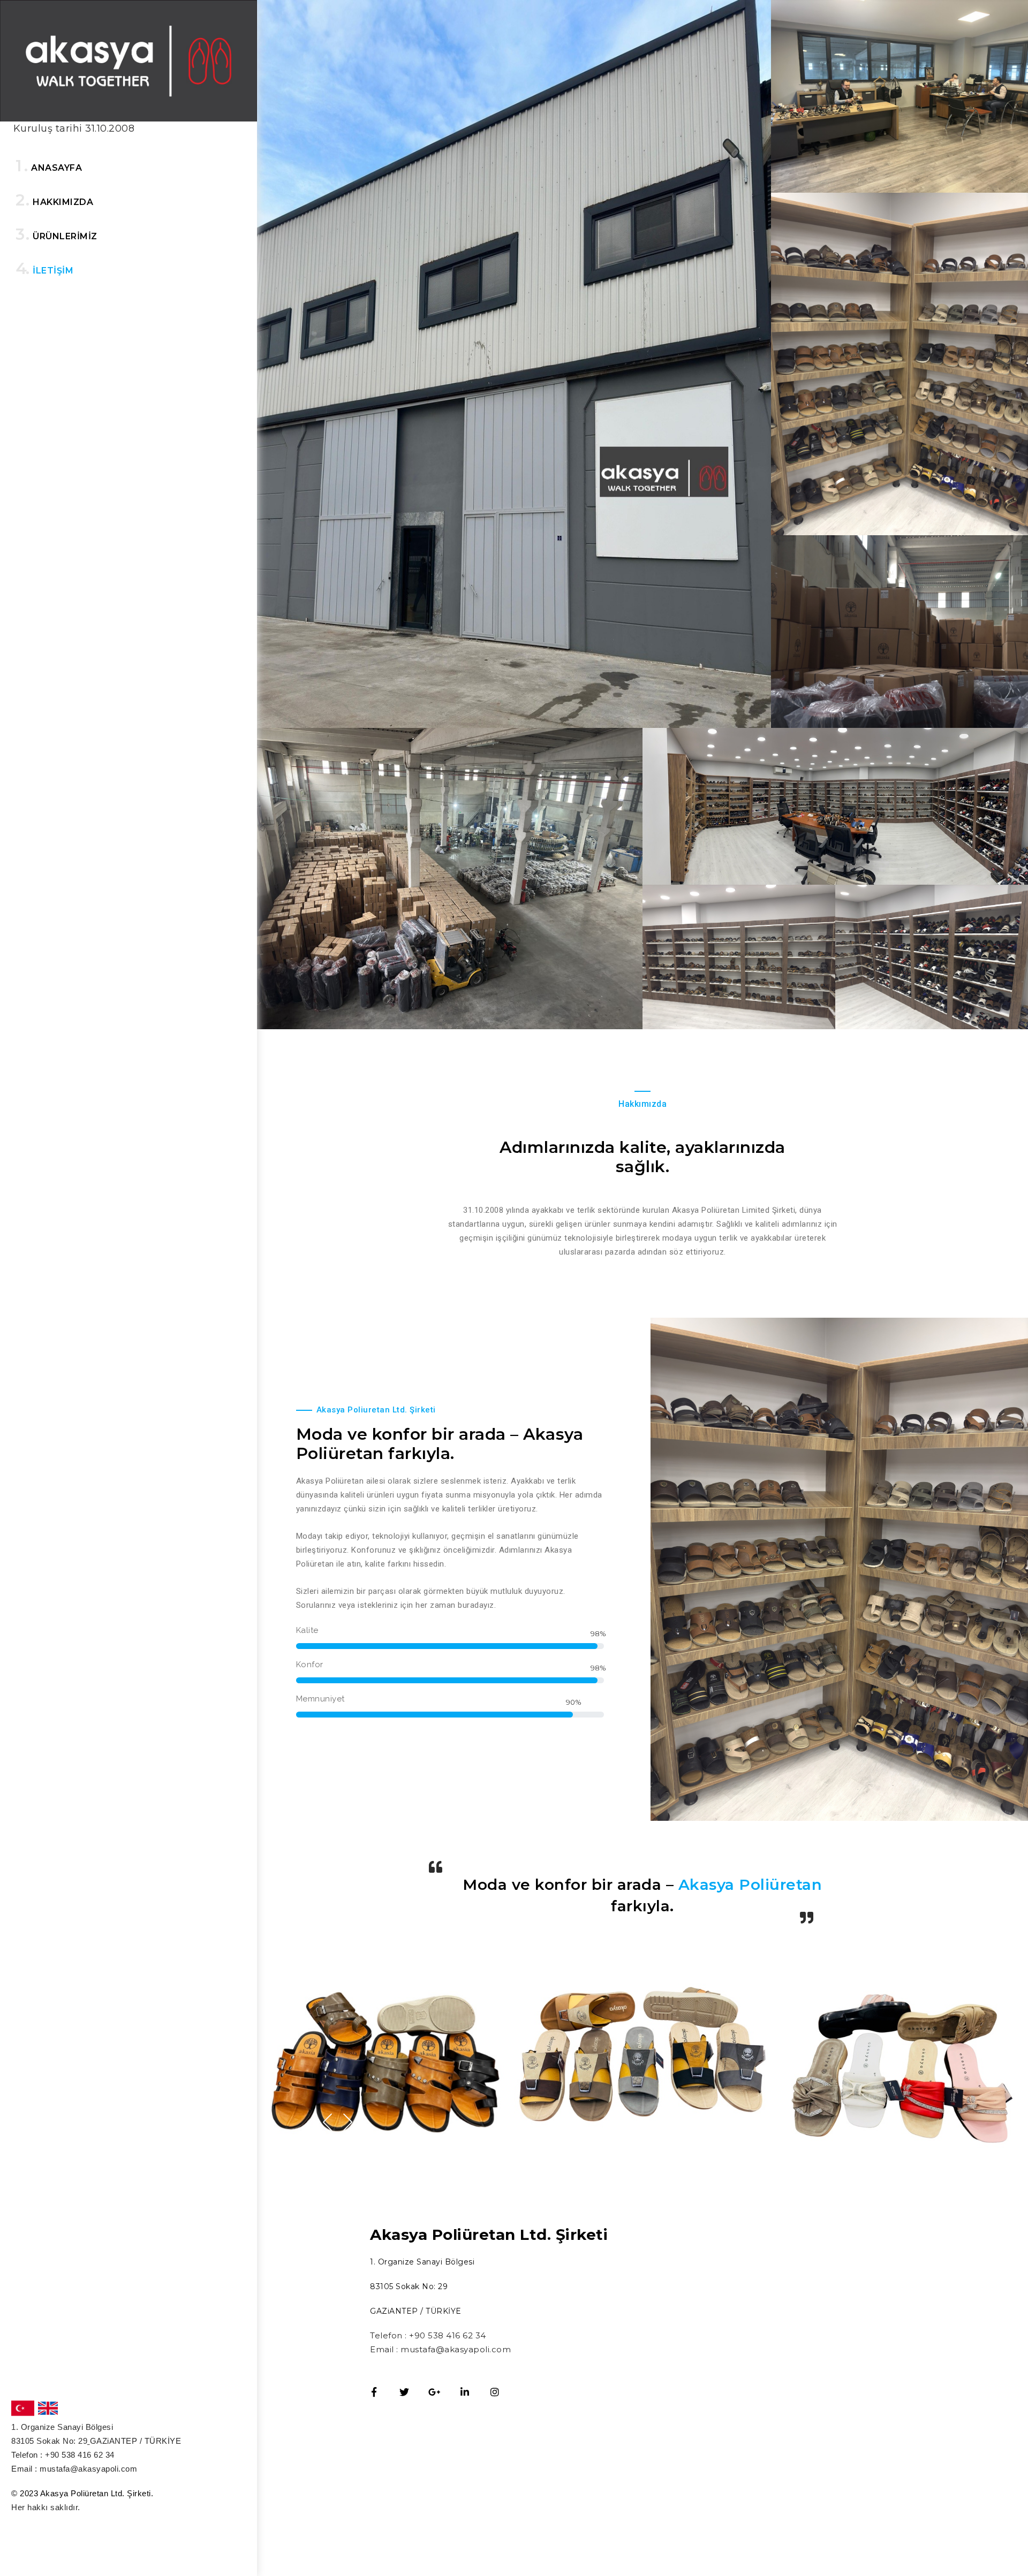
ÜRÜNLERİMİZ (65, 236)
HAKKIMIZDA (63, 202)
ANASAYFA (56, 168)
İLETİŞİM (53, 271)
